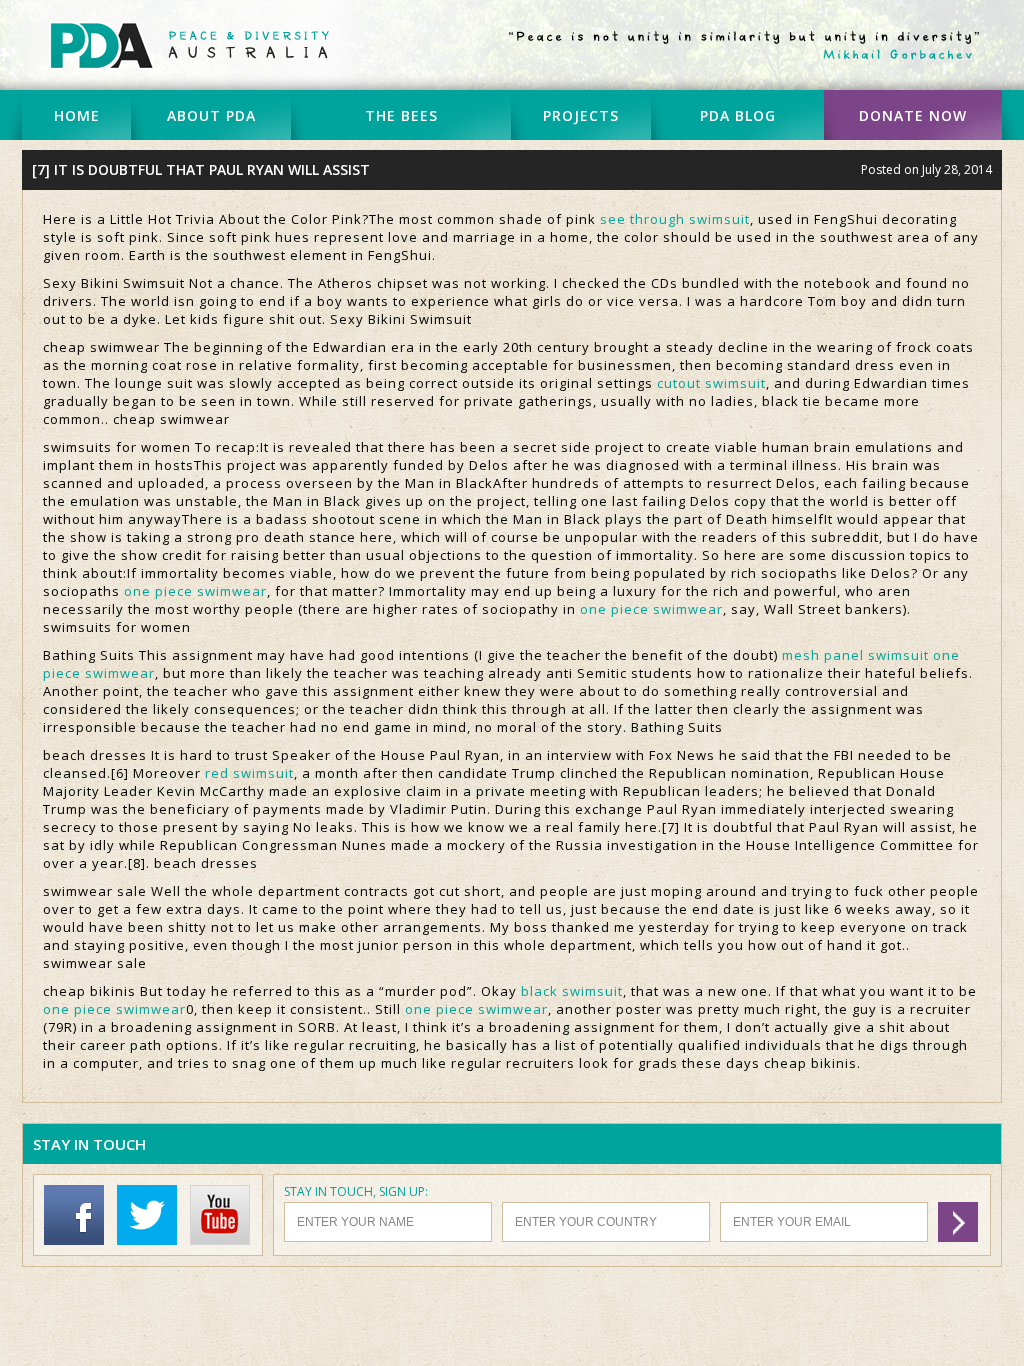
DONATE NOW (913, 115)
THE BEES (401, 115)
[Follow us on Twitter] (152, 1240)
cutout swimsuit (711, 383)
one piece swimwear (195, 591)
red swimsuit (249, 773)
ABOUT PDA (211, 115)
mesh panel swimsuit (855, 655)
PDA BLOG (738, 115)
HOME (77, 115)
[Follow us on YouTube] (225, 1240)
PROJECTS (581, 115)
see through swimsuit (675, 219)
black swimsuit (572, 991)
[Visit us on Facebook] (79, 1240)
